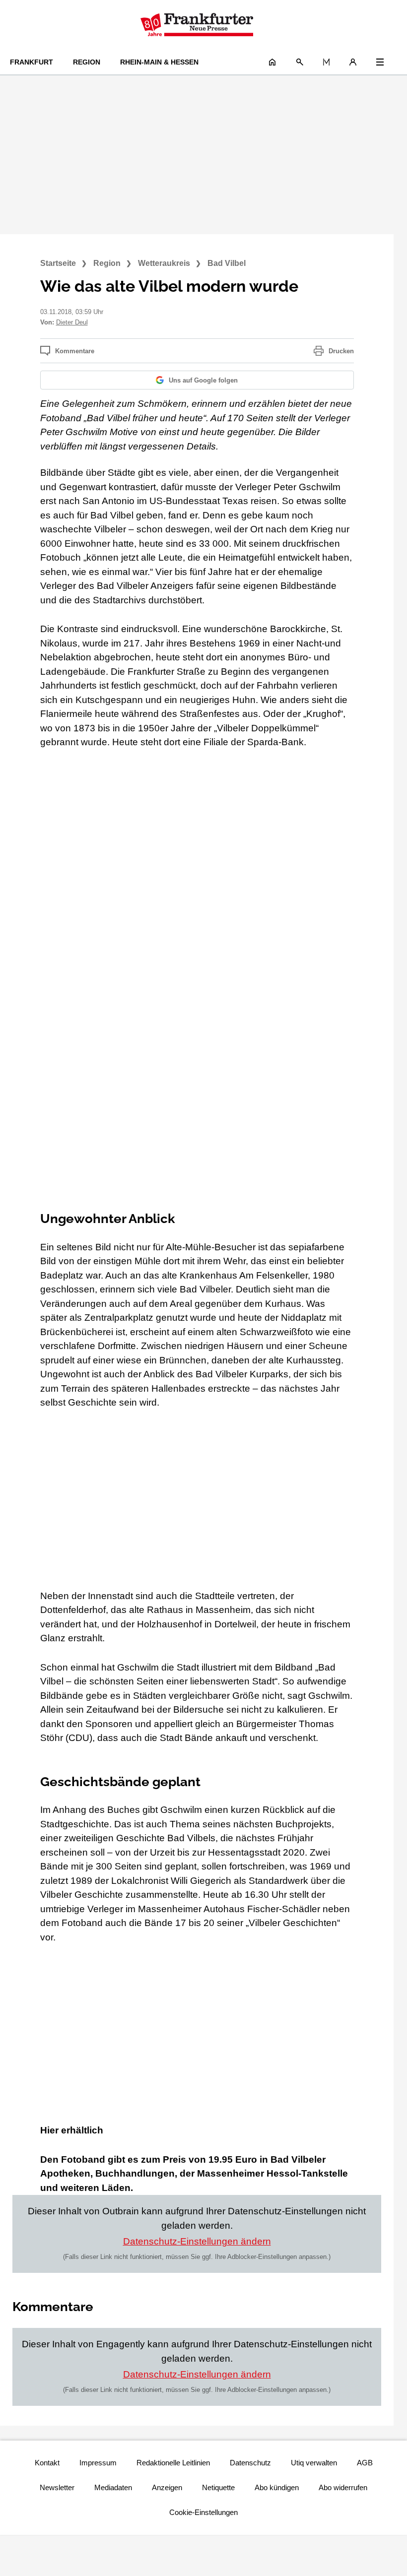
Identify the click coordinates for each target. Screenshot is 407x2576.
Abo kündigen (277, 2487)
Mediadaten (113, 2487)
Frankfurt (32, 62)
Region (87, 62)
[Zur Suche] (300, 62)
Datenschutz (250, 2463)
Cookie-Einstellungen (203, 2512)
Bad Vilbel (227, 263)
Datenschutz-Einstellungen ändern (197, 2241)
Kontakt (47, 2463)
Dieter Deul (72, 322)
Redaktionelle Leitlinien (173, 2463)
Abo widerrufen (343, 2487)
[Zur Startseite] (197, 25)
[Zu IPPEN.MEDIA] (326, 62)
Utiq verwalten (314, 2463)
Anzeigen (167, 2487)
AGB (365, 2463)
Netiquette (218, 2487)
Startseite (58, 263)
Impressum (98, 2463)
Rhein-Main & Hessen (159, 62)
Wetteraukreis (164, 263)
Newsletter (57, 2487)
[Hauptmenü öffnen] (380, 62)
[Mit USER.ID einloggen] (353, 62)
